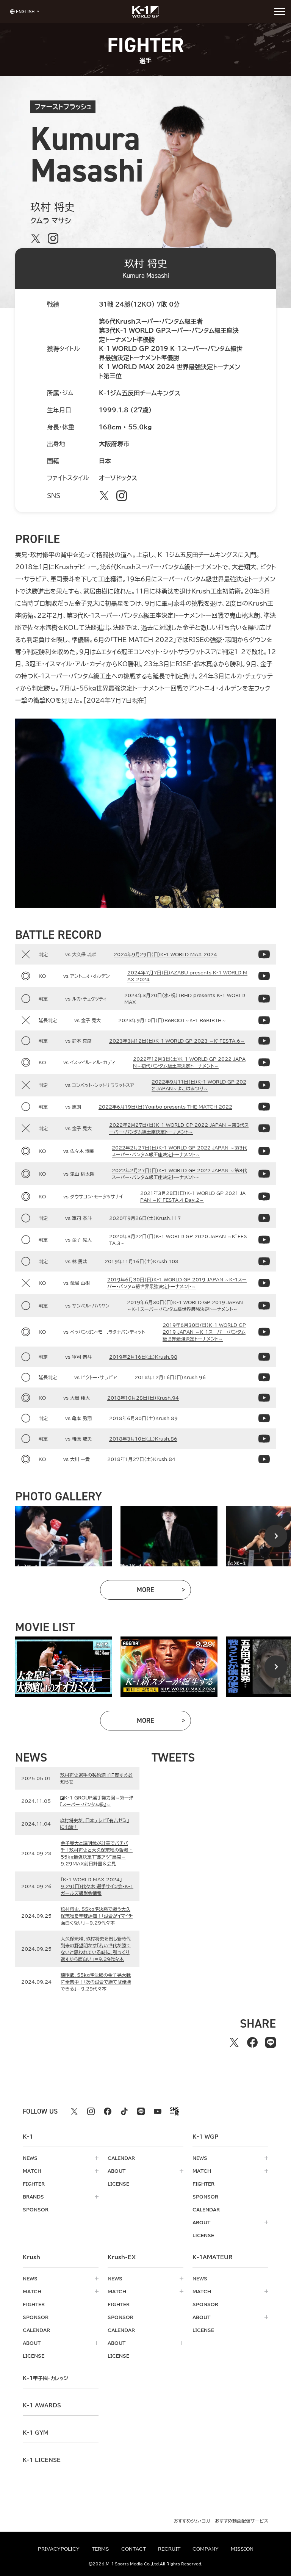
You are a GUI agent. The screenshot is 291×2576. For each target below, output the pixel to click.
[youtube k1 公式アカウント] (158, 2111)
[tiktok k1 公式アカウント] (124, 2111)
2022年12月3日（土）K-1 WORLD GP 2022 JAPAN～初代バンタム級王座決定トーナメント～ (189, 1062)
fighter (34, 2184)
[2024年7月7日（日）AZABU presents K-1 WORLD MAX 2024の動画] (264, 976)
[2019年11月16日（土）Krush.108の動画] (264, 1261)
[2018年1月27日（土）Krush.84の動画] (264, 1459)
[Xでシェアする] (234, 2042)
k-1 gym (36, 2433)
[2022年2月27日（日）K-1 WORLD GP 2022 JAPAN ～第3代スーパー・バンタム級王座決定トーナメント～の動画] (264, 1128)
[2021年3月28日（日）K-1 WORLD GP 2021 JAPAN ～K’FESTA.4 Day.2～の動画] (264, 1196)
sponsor (36, 2210)
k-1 (45, 2378)
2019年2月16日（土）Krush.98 (143, 1357)
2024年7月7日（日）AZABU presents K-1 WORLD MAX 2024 (187, 976)
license (118, 2184)
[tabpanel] (64, 1536)
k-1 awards (42, 2405)
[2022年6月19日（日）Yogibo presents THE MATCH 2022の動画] (264, 1107)
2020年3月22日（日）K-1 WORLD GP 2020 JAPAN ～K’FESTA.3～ (178, 1240)
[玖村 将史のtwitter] (36, 238)
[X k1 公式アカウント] (74, 2111)
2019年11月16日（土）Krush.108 (142, 1261)
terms (100, 2549)
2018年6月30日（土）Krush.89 (143, 1418)
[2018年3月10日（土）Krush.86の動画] (264, 1439)
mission (242, 2549)
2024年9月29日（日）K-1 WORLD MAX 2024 (165, 954)
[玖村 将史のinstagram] (53, 238)
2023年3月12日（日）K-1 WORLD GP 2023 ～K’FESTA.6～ (177, 1041)
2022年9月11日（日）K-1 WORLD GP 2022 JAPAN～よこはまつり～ (199, 1085)
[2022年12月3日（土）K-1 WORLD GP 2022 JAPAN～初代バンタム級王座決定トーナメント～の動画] (264, 1062)
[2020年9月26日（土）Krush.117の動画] (264, 1218)
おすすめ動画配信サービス (242, 2521)
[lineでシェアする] (271, 2042)
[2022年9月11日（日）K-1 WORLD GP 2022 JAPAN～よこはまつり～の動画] (264, 1085)
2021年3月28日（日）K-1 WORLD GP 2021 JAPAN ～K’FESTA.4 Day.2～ (193, 1196)
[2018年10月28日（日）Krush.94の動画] (264, 1398)
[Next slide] (276, 1536)
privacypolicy (59, 2549)
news (30, 2158)
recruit (169, 2549)
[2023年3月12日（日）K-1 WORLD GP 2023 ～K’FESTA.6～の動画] (264, 1041)
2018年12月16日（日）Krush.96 (170, 1377)
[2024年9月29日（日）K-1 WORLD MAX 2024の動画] (264, 954)
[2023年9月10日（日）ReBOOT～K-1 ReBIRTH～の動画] (264, 1020)
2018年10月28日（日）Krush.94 (143, 1398)
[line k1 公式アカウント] (141, 2111)
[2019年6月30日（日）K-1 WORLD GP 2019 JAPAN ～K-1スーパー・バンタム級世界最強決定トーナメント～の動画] (264, 1283)
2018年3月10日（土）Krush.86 (143, 1439)
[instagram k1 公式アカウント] (91, 2111)
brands (33, 2197)
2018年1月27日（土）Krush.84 (141, 1459)
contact (134, 2549)
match (32, 2171)
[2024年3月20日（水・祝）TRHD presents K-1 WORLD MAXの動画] (264, 999)
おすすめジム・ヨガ (192, 2521)
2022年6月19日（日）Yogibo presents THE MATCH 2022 (165, 1107)
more (164, 1592)
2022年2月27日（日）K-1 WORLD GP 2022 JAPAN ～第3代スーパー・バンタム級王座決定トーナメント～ (179, 1128)
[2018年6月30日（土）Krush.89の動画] (264, 1418)
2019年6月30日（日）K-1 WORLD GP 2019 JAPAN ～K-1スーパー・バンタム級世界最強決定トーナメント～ (177, 1283)
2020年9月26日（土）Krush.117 (145, 1218)
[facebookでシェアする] (252, 2042)
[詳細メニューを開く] (280, 11)
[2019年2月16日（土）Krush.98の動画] (264, 1357)
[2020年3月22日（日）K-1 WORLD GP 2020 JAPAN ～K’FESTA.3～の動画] (264, 1240)
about (117, 2171)
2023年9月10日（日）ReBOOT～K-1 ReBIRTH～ (172, 1020)
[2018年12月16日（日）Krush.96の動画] (264, 1377)
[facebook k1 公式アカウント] (108, 2111)
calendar (121, 2158)
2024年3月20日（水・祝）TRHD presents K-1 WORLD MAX (185, 999)
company (206, 2549)
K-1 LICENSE (42, 2460)
